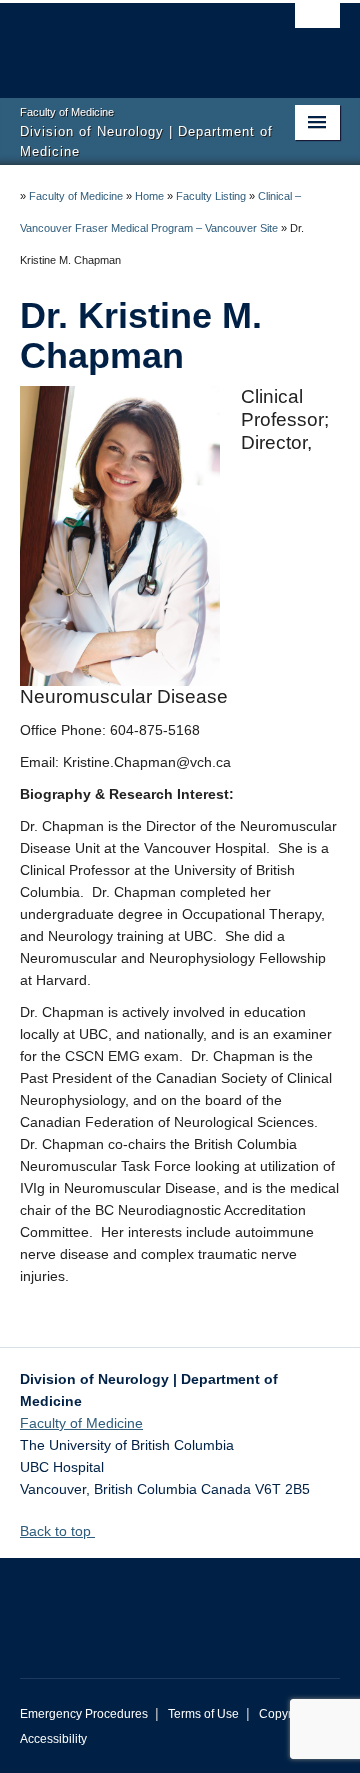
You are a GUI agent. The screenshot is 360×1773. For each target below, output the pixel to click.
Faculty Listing (211, 196)
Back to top (57, 1531)
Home (149, 196)
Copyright (285, 1714)
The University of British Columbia (132, 41)
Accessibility (53, 1739)
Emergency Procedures (84, 1714)
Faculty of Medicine (76, 196)
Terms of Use (203, 1714)
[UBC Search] (317, 25)
